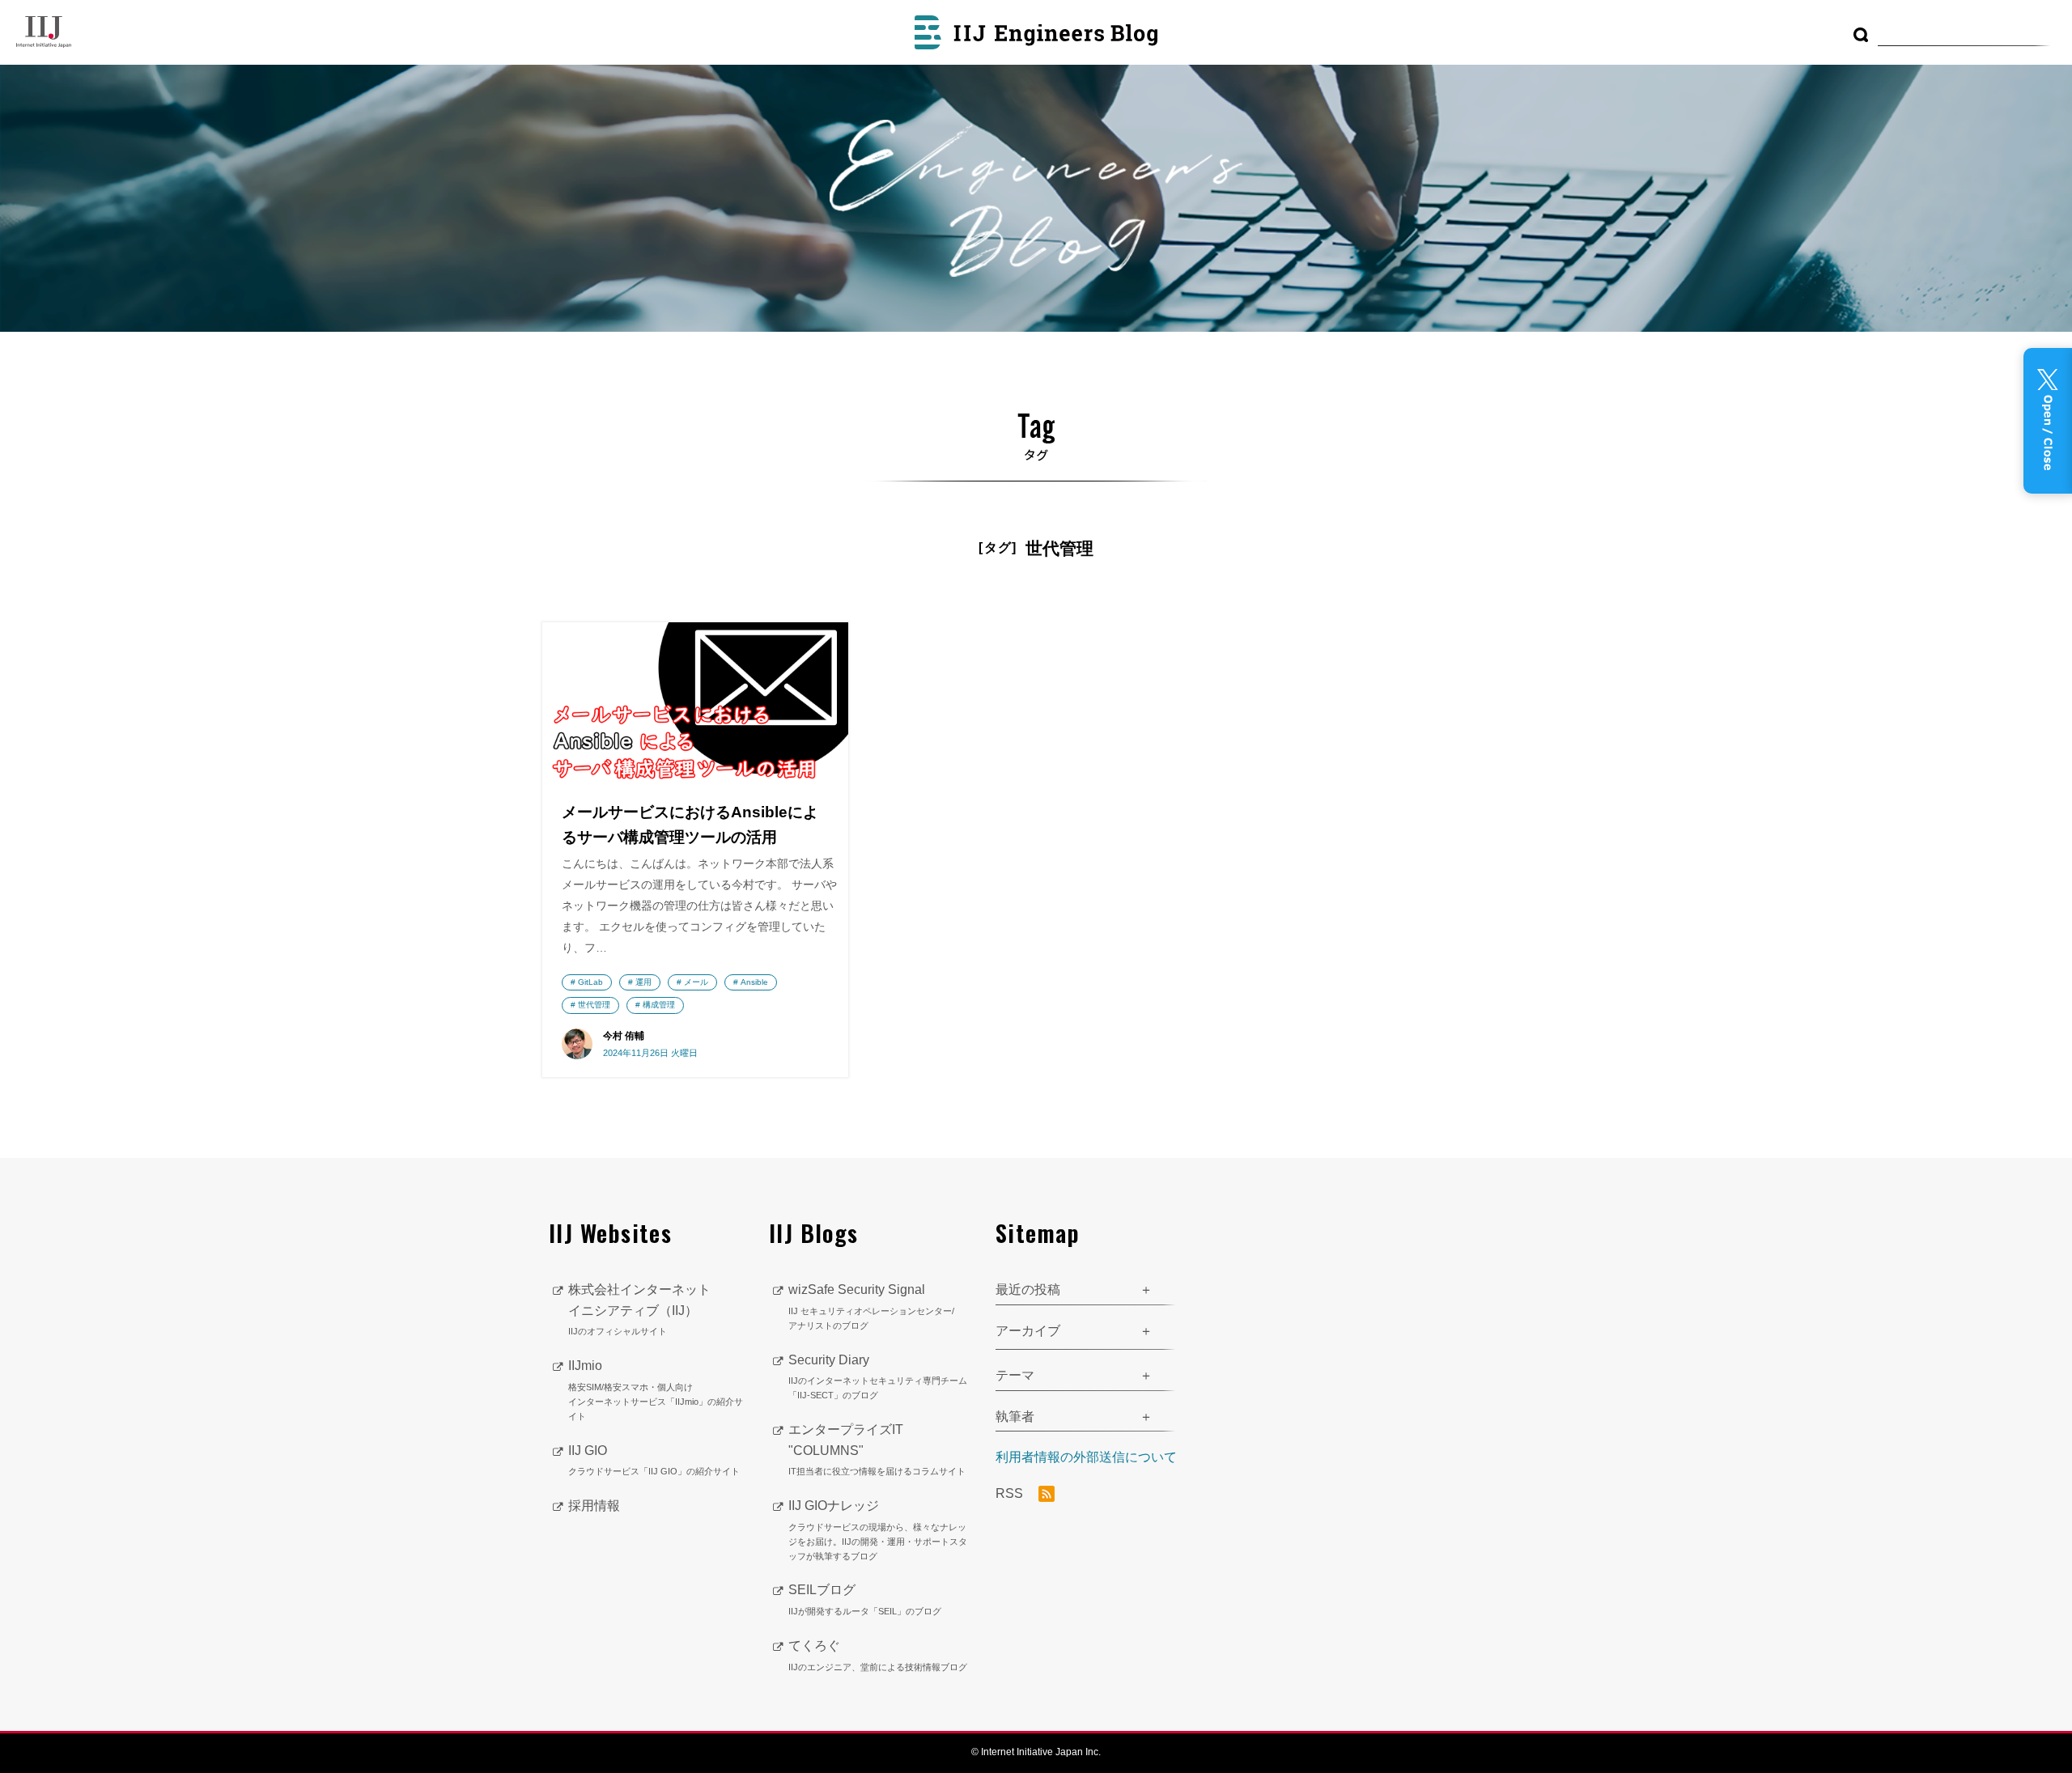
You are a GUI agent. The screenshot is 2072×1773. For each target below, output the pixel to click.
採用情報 (594, 1506)
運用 (643, 982)
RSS (1011, 1493)
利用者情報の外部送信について (1086, 1457)
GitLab (590, 982)
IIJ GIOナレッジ (878, 1529)
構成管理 (659, 1005)
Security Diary (878, 1377)
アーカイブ (1028, 1331)
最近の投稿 (1028, 1289)
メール (696, 982)
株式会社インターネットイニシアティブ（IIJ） (639, 1309)
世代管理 (594, 1005)
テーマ (1015, 1375)
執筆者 (1015, 1417)
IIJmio (656, 1389)
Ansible (754, 982)
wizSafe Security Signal (871, 1306)
